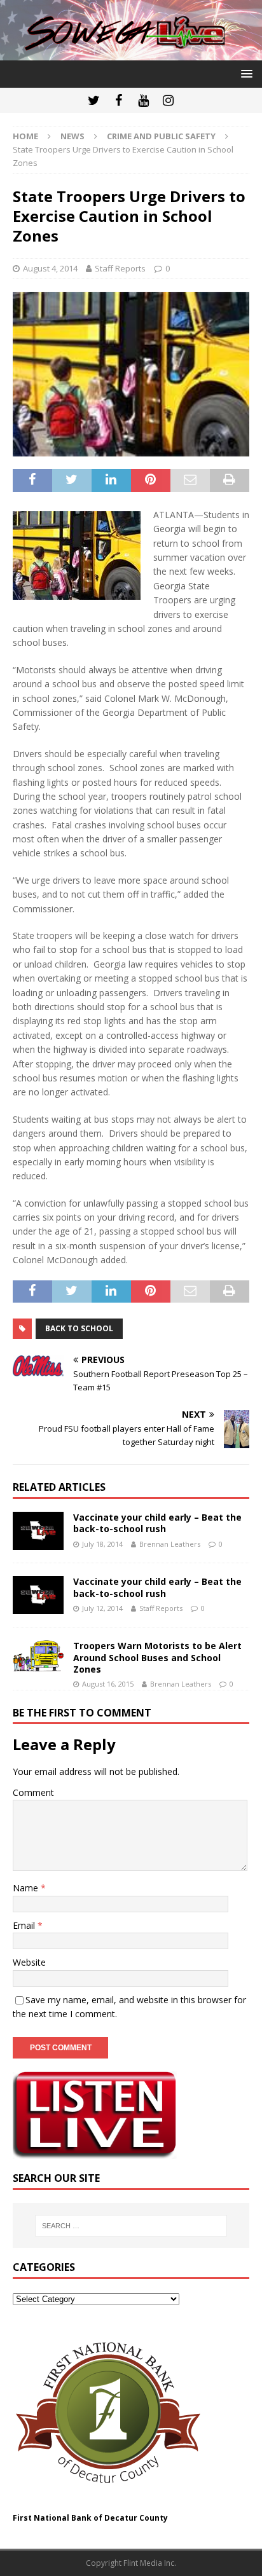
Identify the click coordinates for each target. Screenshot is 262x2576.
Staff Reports (120, 268)
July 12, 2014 (102, 1608)
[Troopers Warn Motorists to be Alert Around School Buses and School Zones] (38, 1656)
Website (29, 1962)
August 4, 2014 (50, 268)
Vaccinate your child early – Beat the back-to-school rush (157, 1523)
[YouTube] (143, 100)
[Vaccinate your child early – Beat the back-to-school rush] (38, 1531)
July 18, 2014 (102, 1544)
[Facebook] (119, 100)
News (72, 136)
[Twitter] (94, 100)
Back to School (79, 1328)
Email (25, 1925)
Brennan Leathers (170, 1544)
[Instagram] (168, 100)
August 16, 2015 (108, 1684)
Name (27, 1888)
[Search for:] (131, 2226)
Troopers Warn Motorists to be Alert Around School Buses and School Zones (157, 1657)
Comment (33, 1792)
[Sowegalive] (131, 53)
